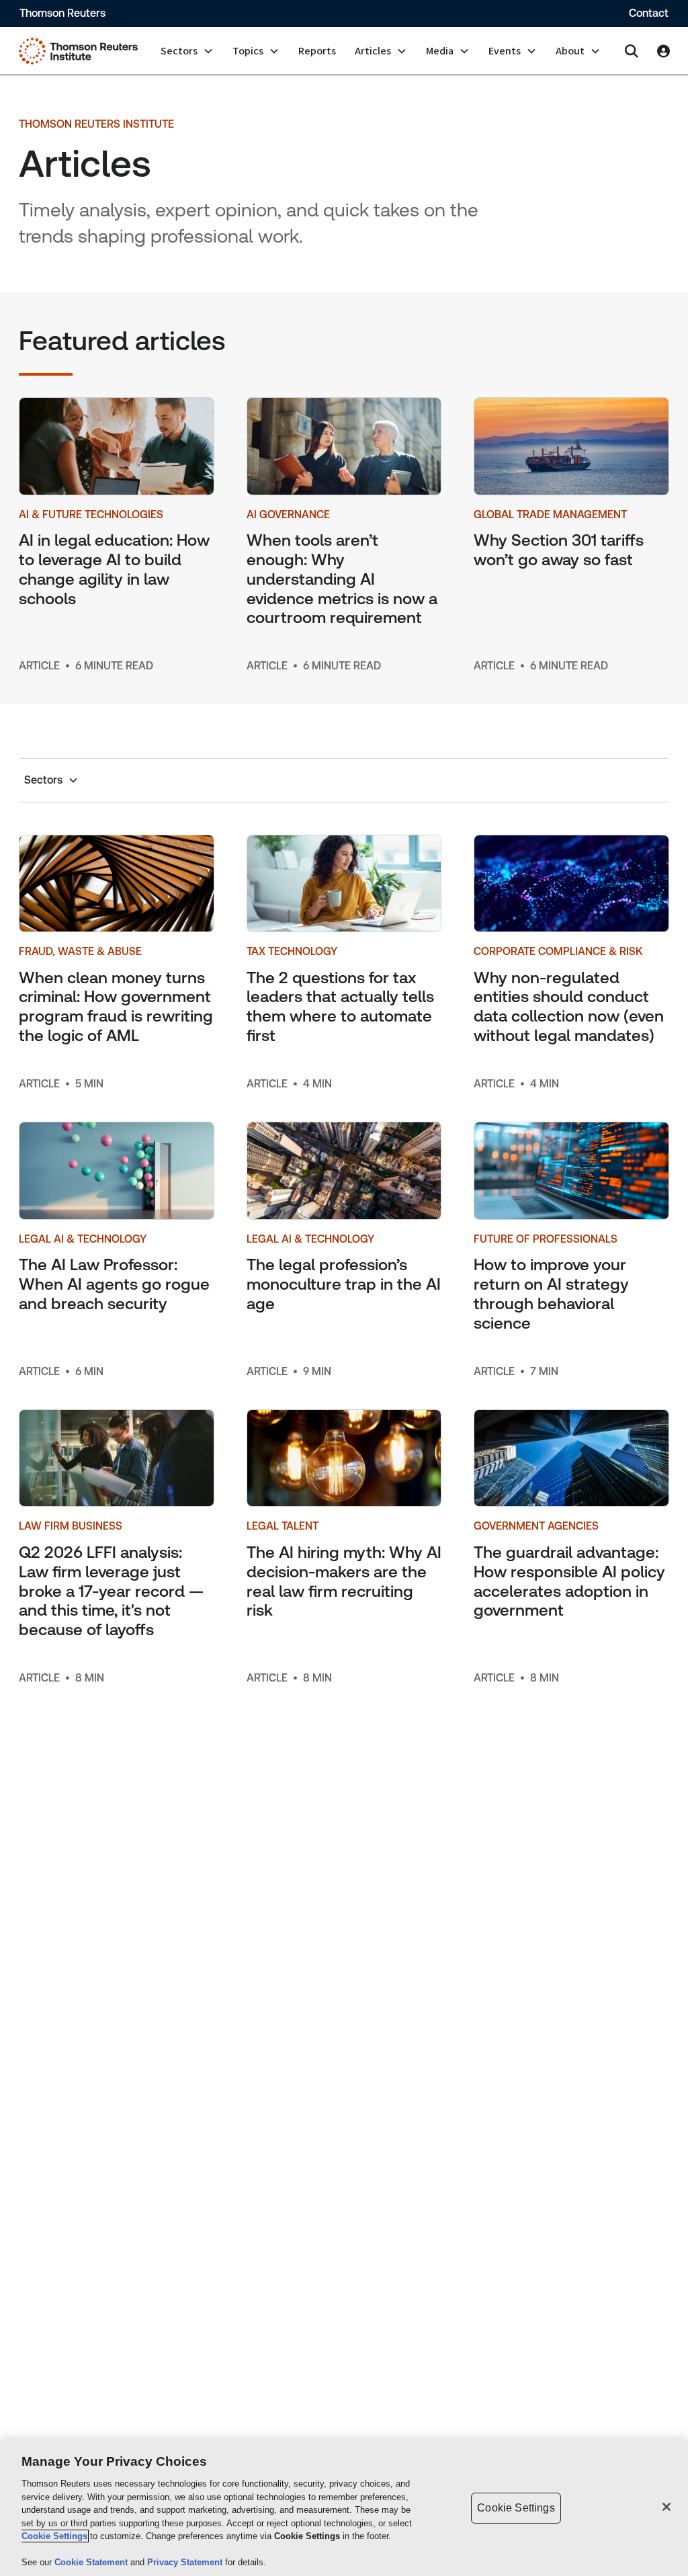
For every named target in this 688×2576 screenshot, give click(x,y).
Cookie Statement (92, 2562)
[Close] (666, 2507)
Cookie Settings (54, 2536)
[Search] (632, 51)
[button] (187, 51)
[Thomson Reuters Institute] (78, 51)
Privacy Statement (186, 2562)
